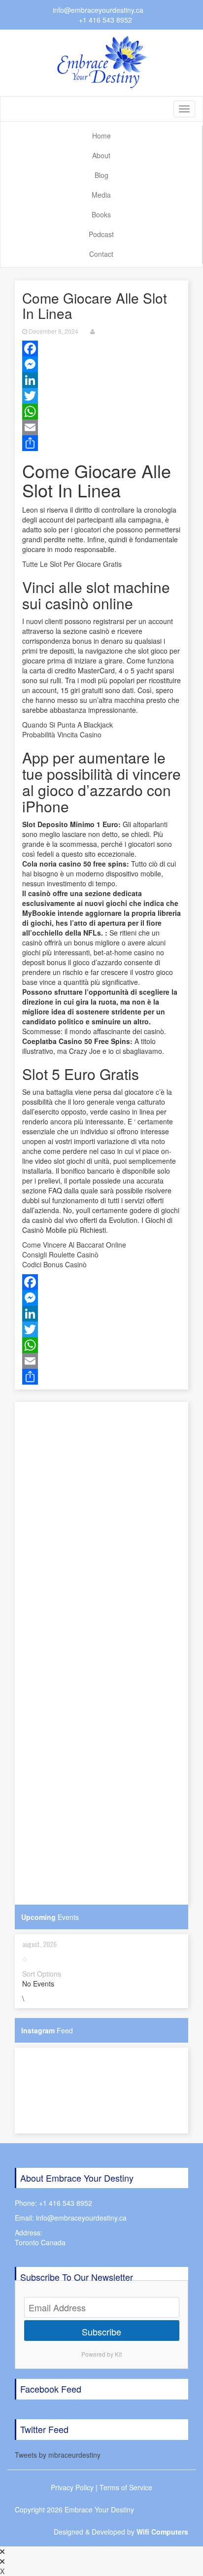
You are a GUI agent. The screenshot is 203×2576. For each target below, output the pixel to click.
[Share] (101, 443)
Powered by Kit (101, 2354)
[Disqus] (101, 1525)
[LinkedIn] (101, 380)
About (101, 155)
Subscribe (101, 2332)
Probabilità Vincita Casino (62, 734)
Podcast (101, 234)
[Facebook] (101, 348)
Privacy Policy (72, 2487)
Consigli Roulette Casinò (60, 1254)
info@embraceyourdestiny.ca (98, 10)
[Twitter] (101, 396)
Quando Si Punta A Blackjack (68, 725)
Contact (101, 254)
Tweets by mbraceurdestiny (58, 2455)
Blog (101, 175)
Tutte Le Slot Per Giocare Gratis (72, 564)
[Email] (101, 427)
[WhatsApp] (101, 412)
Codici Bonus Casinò (54, 1264)
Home (101, 136)
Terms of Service (126, 2487)
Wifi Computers (162, 2532)
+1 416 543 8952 (105, 20)
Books (101, 214)
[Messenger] (101, 364)
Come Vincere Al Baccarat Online (74, 1245)
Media (101, 195)
